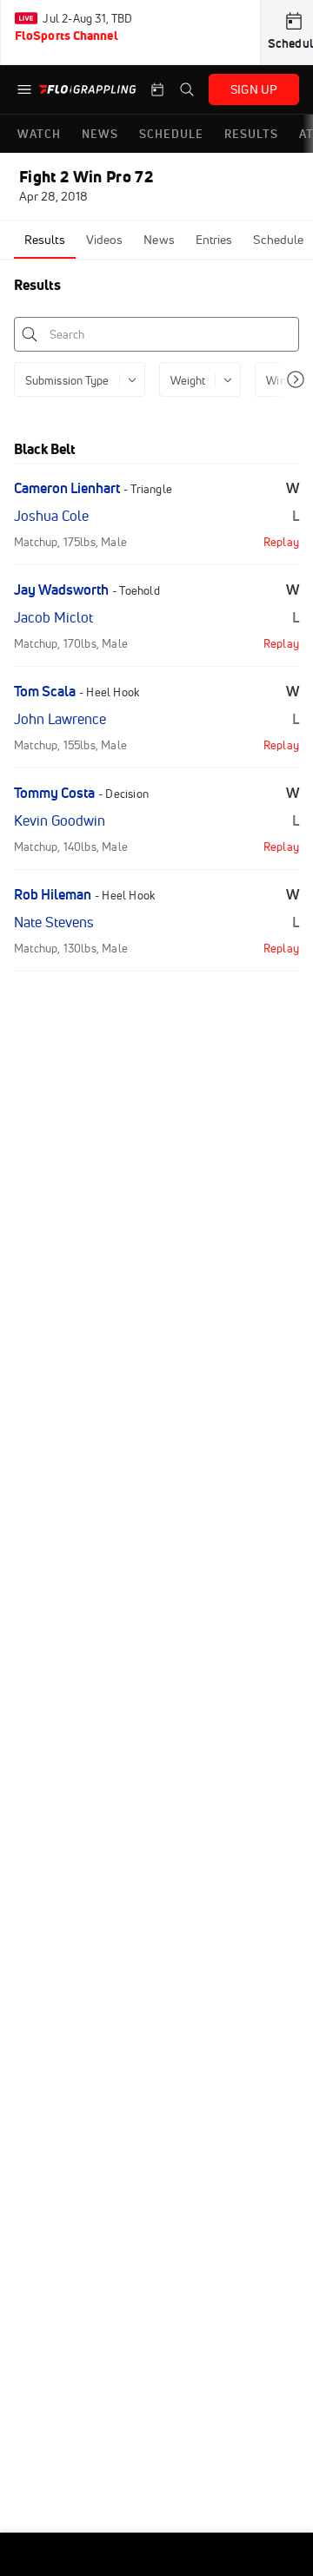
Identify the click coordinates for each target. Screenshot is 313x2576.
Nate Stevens (54, 922)
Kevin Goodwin (60, 820)
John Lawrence (60, 719)
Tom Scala (45, 691)
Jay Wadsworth (61, 590)
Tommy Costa (54, 793)
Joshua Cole (51, 516)
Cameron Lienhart (67, 488)
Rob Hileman (53, 894)
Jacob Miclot (53, 617)
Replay (281, 542)
